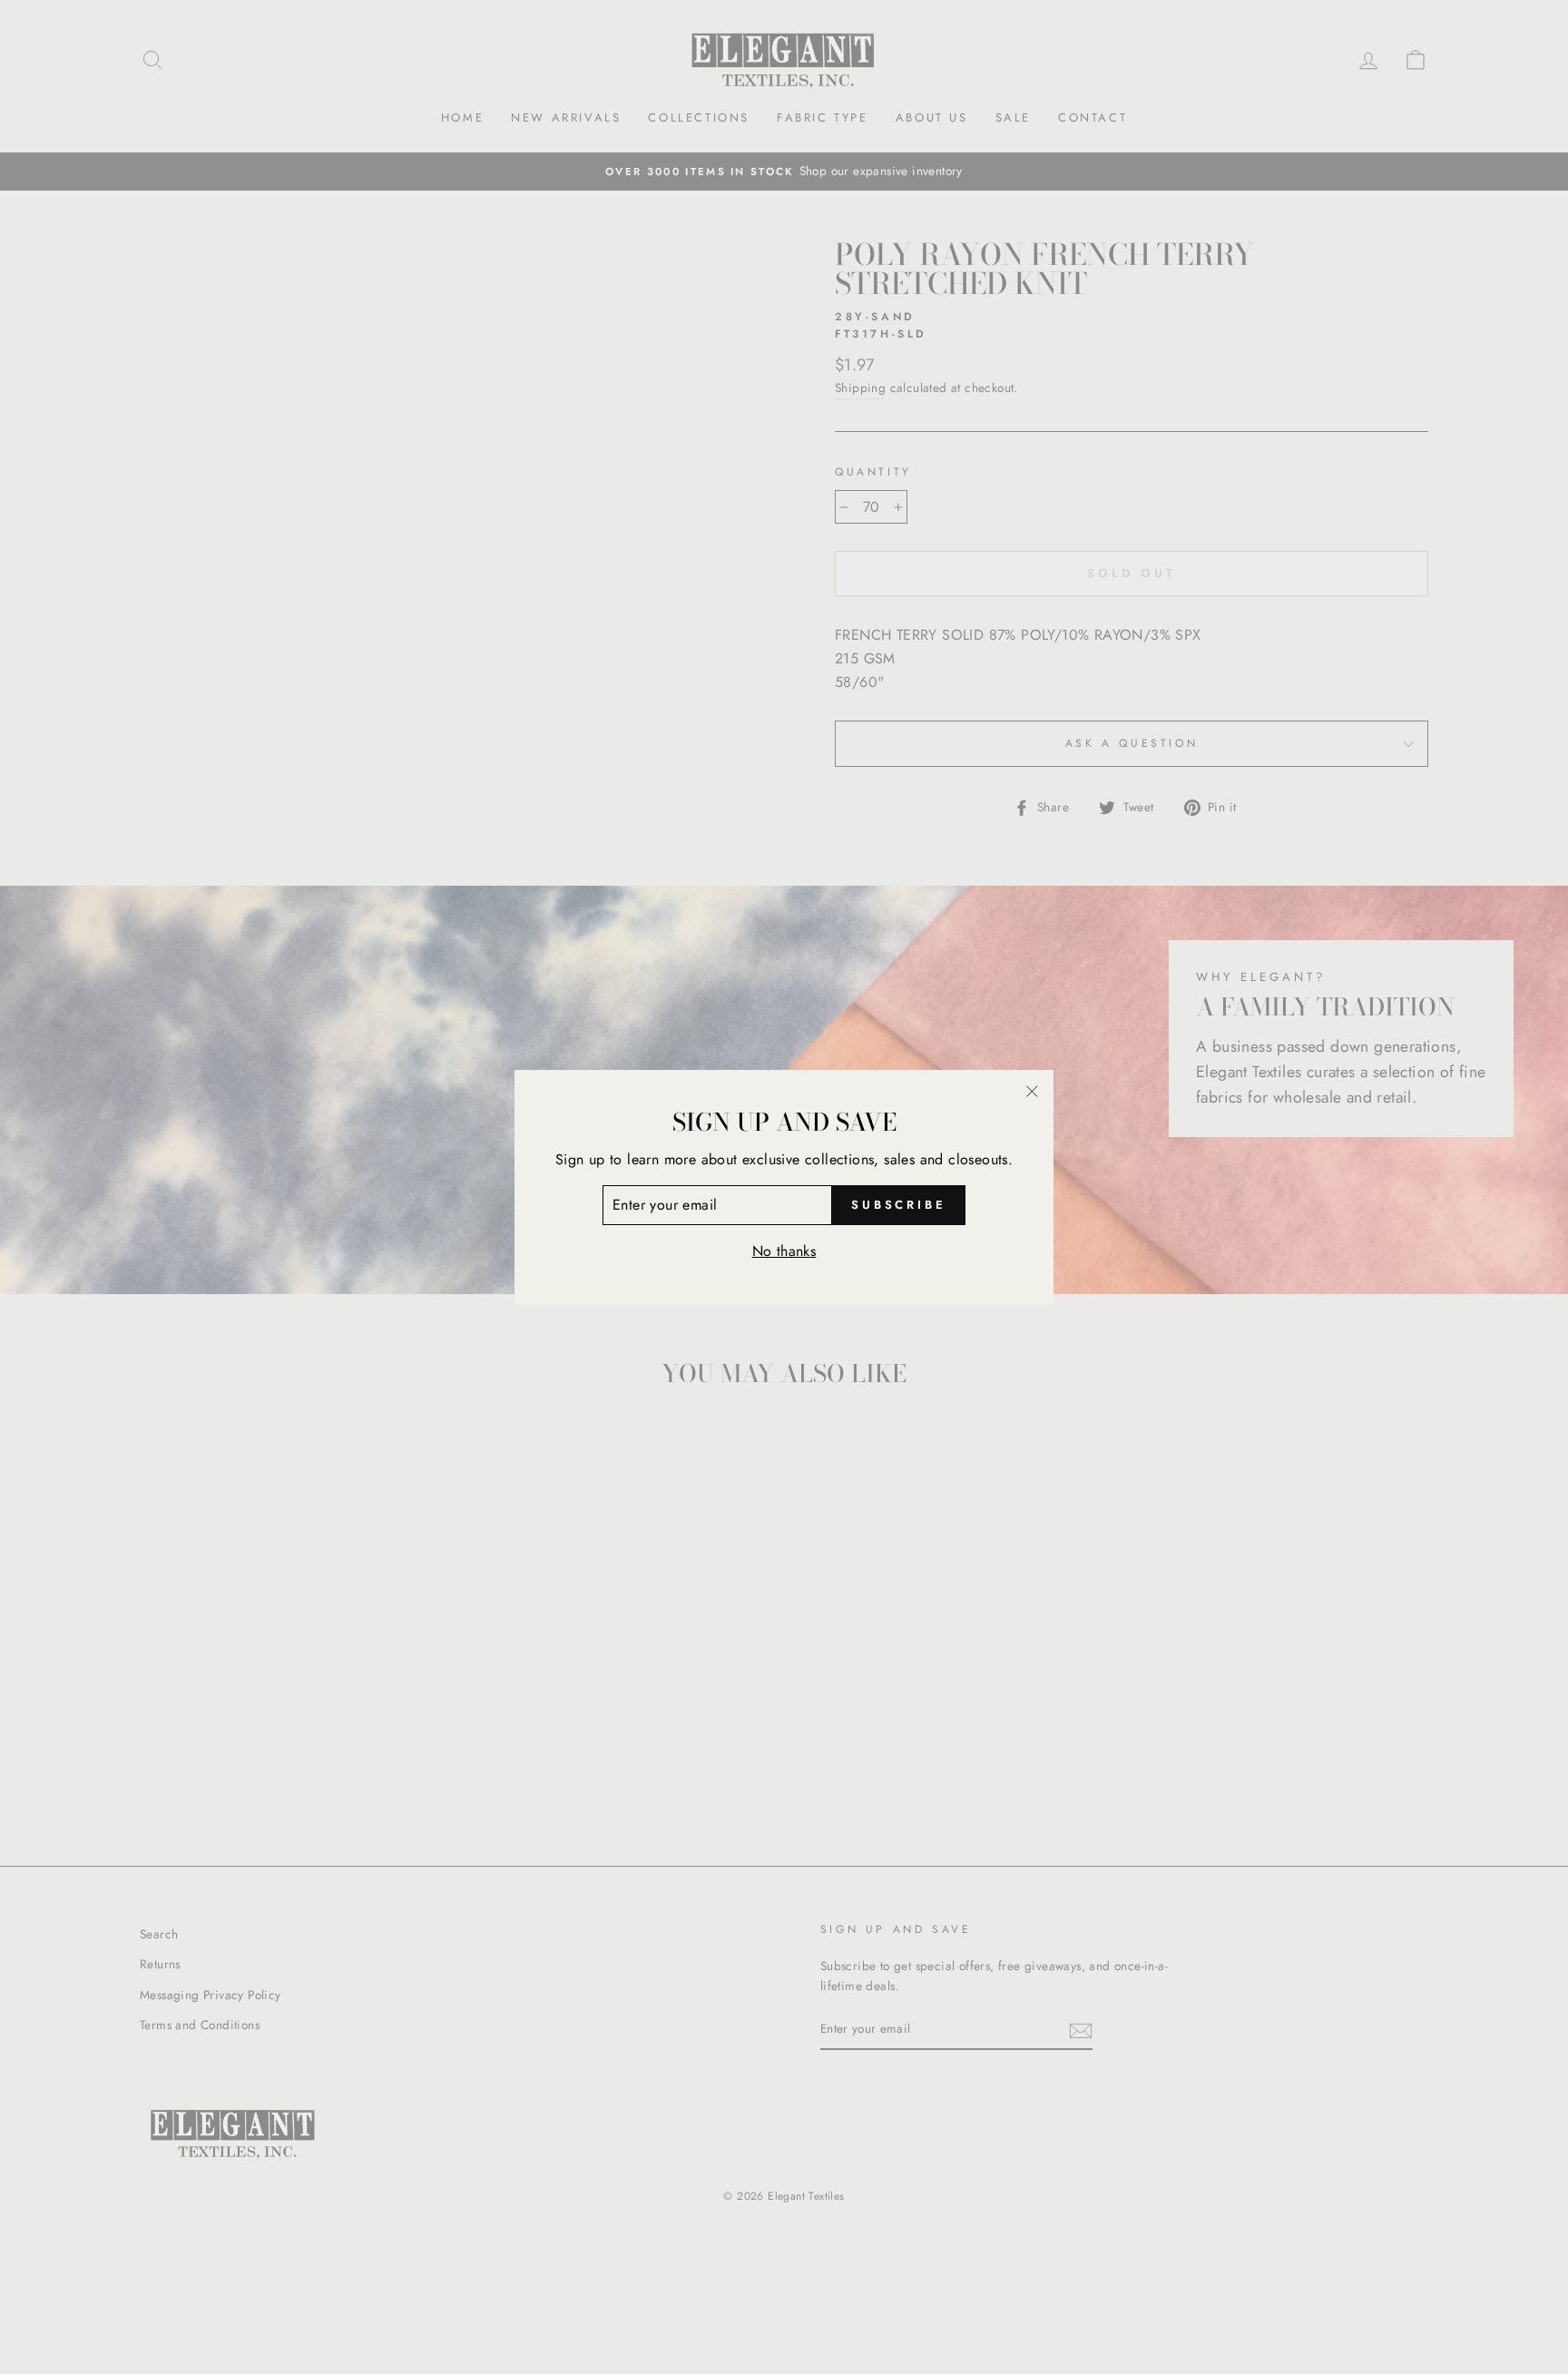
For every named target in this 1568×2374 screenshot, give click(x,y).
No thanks (784, 1251)
